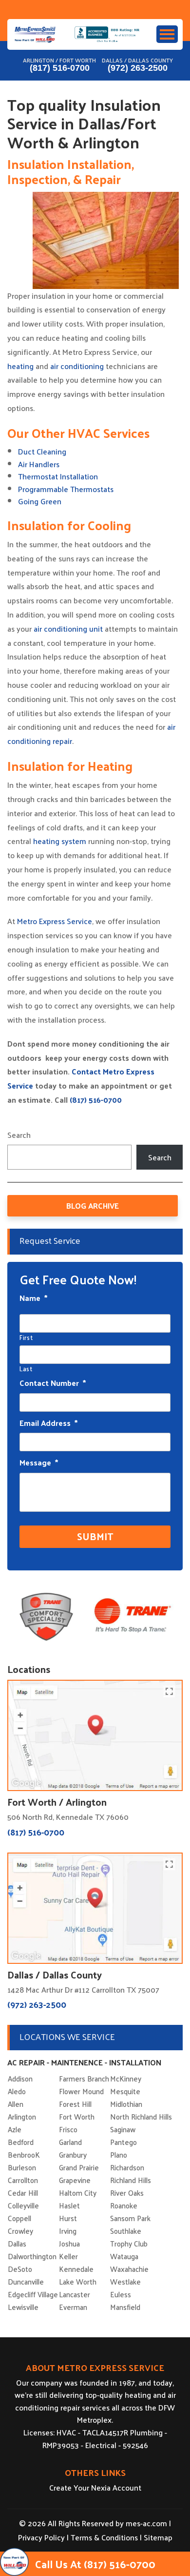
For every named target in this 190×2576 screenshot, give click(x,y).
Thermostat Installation (58, 476)
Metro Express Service (55, 921)
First (26, 1337)
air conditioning (77, 366)
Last (26, 1369)
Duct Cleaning (42, 451)
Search (19, 1135)
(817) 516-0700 (60, 68)
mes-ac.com (146, 2523)
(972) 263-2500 (138, 68)
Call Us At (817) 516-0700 (95, 2564)
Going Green (40, 501)
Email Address (48, 1423)
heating (20, 366)
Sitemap (158, 2537)
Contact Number (53, 1383)
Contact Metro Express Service (81, 1078)
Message (39, 1463)
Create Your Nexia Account (95, 2487)
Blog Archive (93, 1206)
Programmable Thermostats (66, 489)
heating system (60, 841)
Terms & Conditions (104, 2537)
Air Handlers (39, 464)
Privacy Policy (41, 2537)
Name (33, 1298)
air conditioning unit (67, 629)
